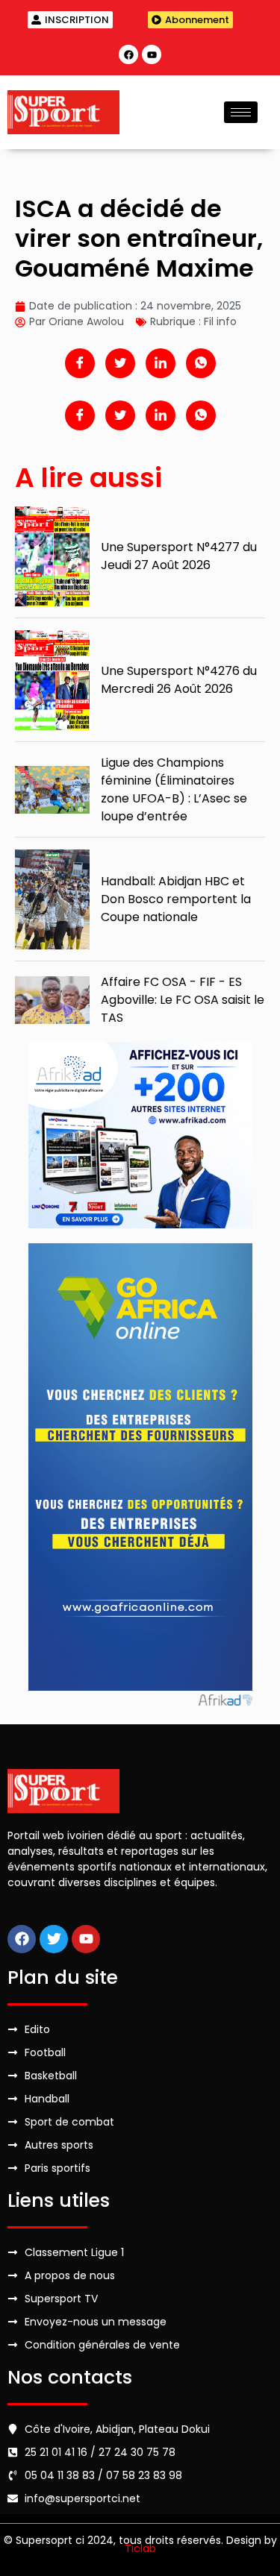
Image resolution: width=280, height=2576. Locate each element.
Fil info (220, 321)
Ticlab (140, 2548)
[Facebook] (128, 54)
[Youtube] (152, 54)
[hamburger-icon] (241, 112)
